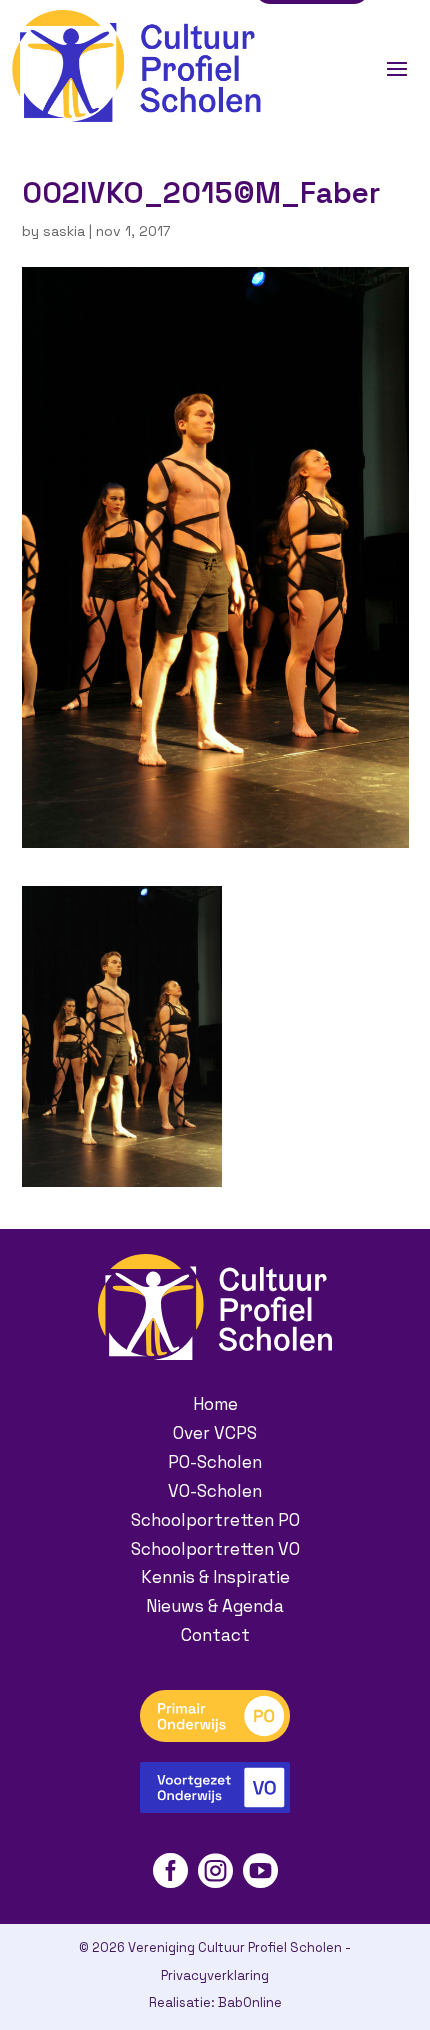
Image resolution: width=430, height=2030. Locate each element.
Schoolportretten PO (215, 1520)
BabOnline (250, 2002)
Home (215, 1404)
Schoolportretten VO (215, 1549)
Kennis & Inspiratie (215, 1577)
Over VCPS (215, 1433)
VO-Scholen (215, 1491)
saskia (64, 231)
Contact (215, 1635)
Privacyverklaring (215, 1975)
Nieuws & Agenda (215, 1606)
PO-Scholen (215, 1462)
